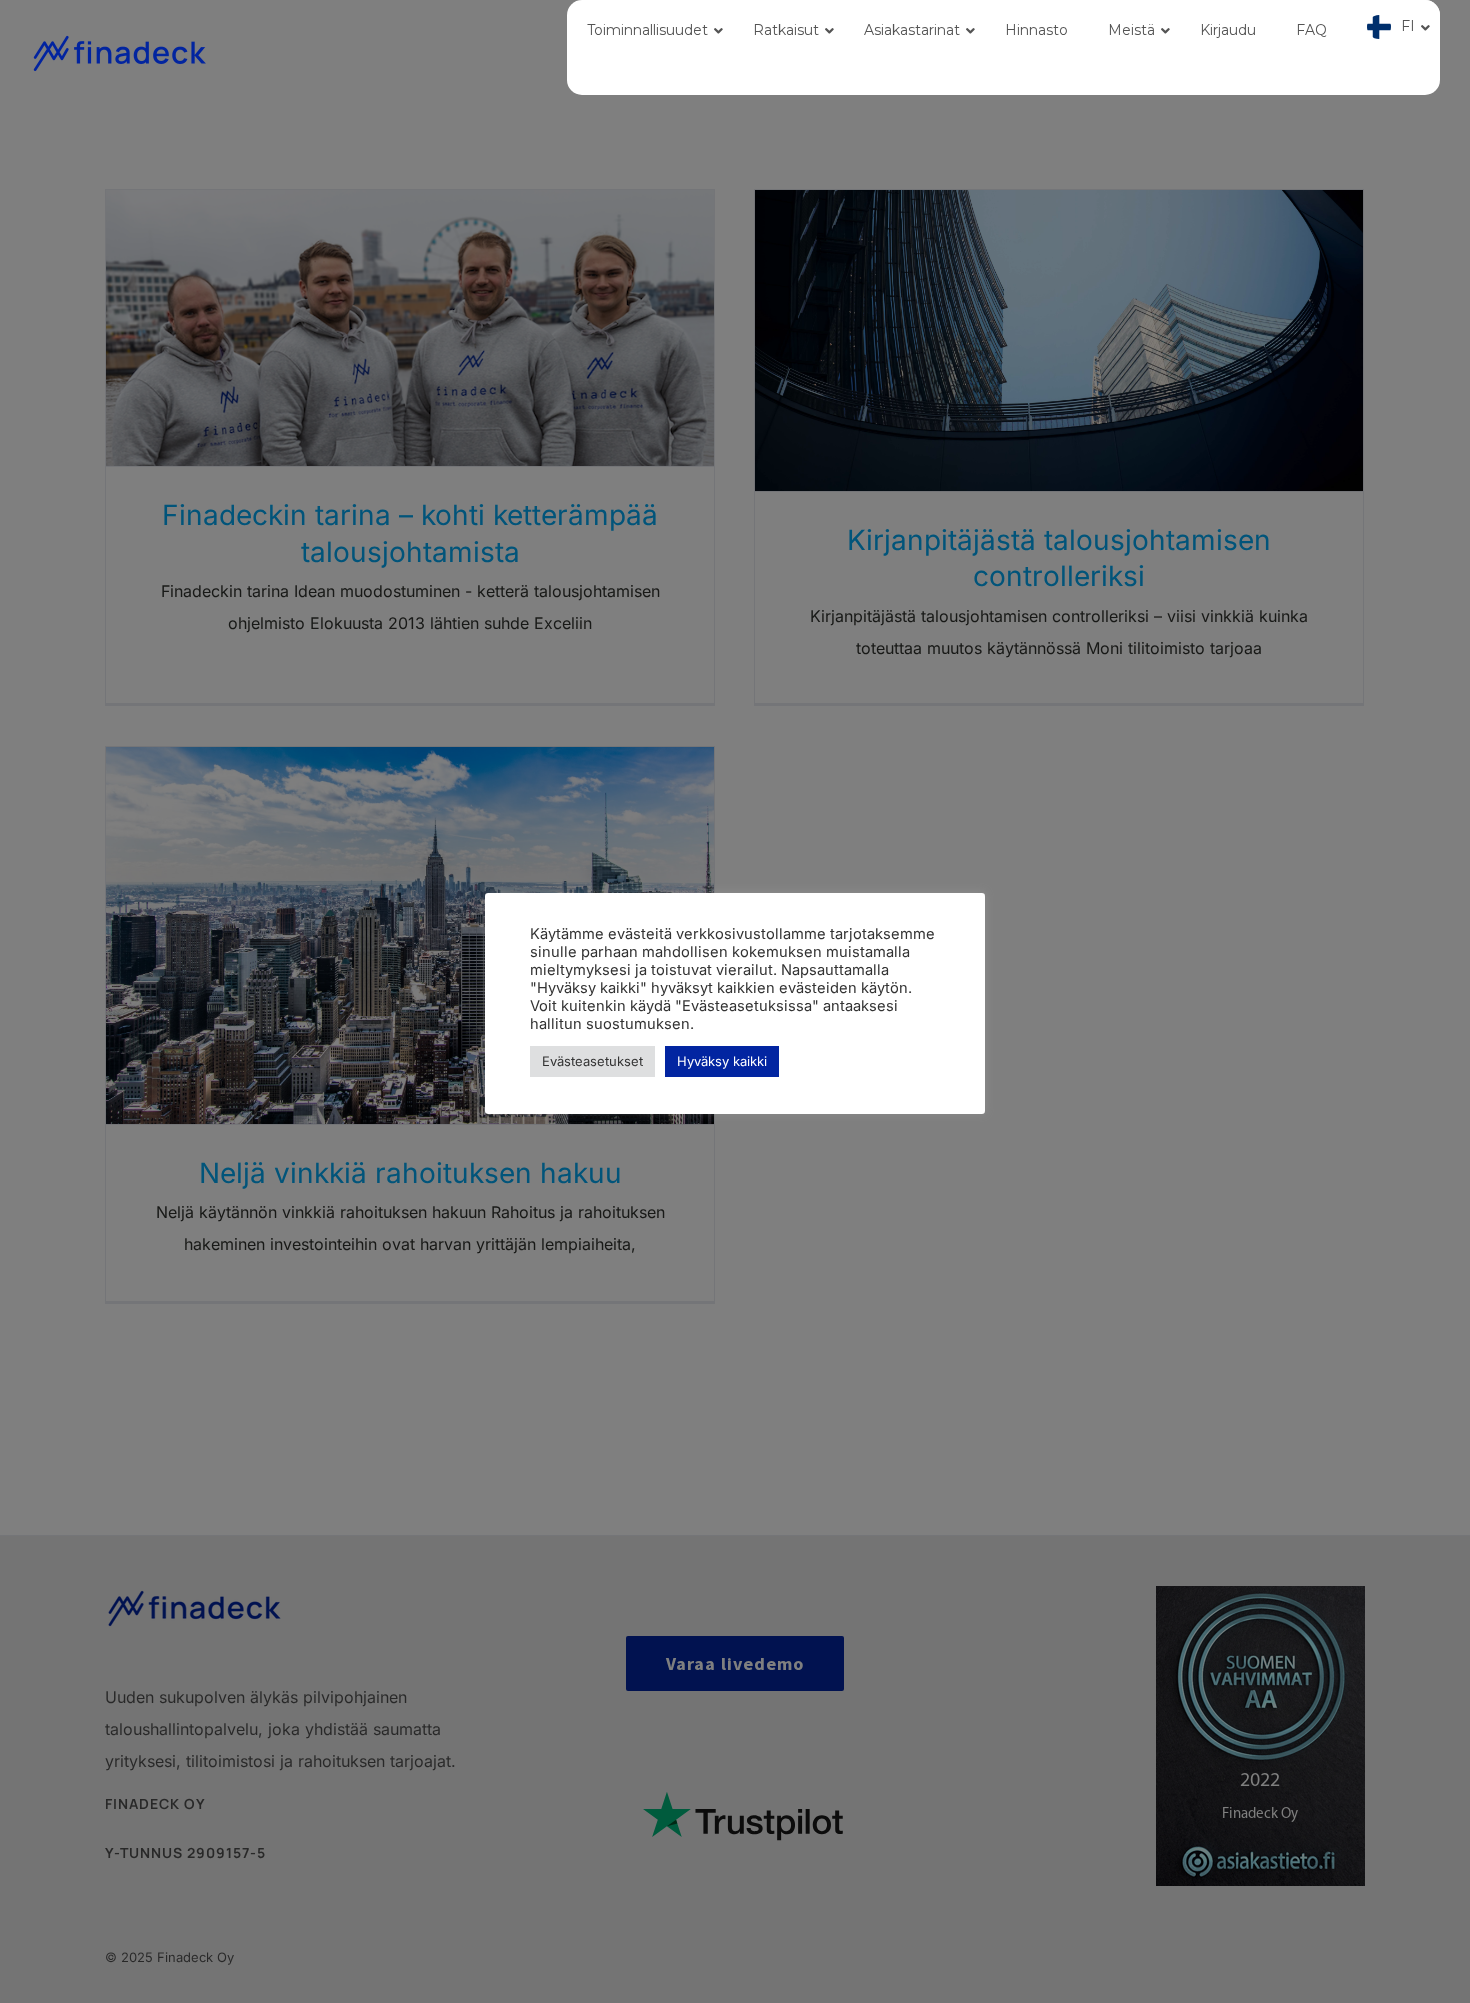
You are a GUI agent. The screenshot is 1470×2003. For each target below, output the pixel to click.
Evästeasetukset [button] (592, 1061)
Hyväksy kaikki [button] (722, 1061)
